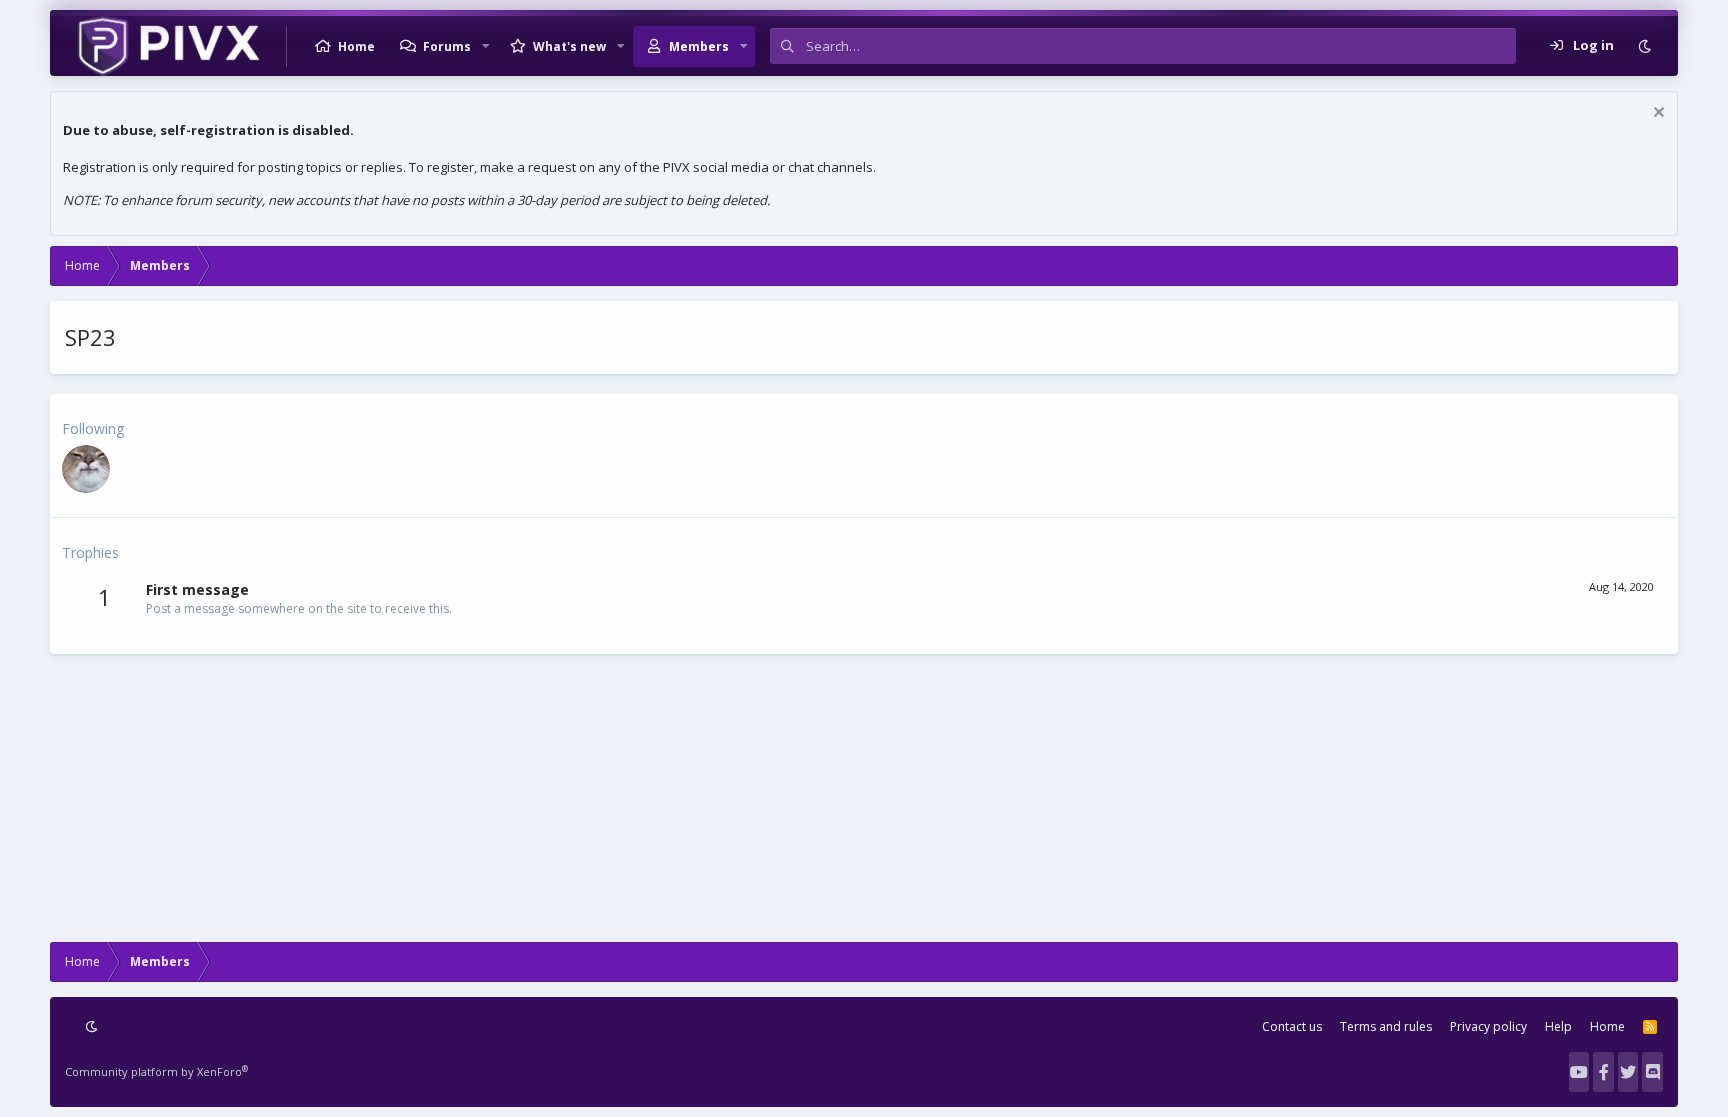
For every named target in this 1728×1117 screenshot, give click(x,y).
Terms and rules (1386, 1026)
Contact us (1292, 1026)
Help (1558, 1026)
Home (356, 46)
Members (699, 46)
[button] (486, 46)
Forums (447, 46)
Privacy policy (1488, 1026)
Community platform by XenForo (156, 1071)
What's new (569, 46)
